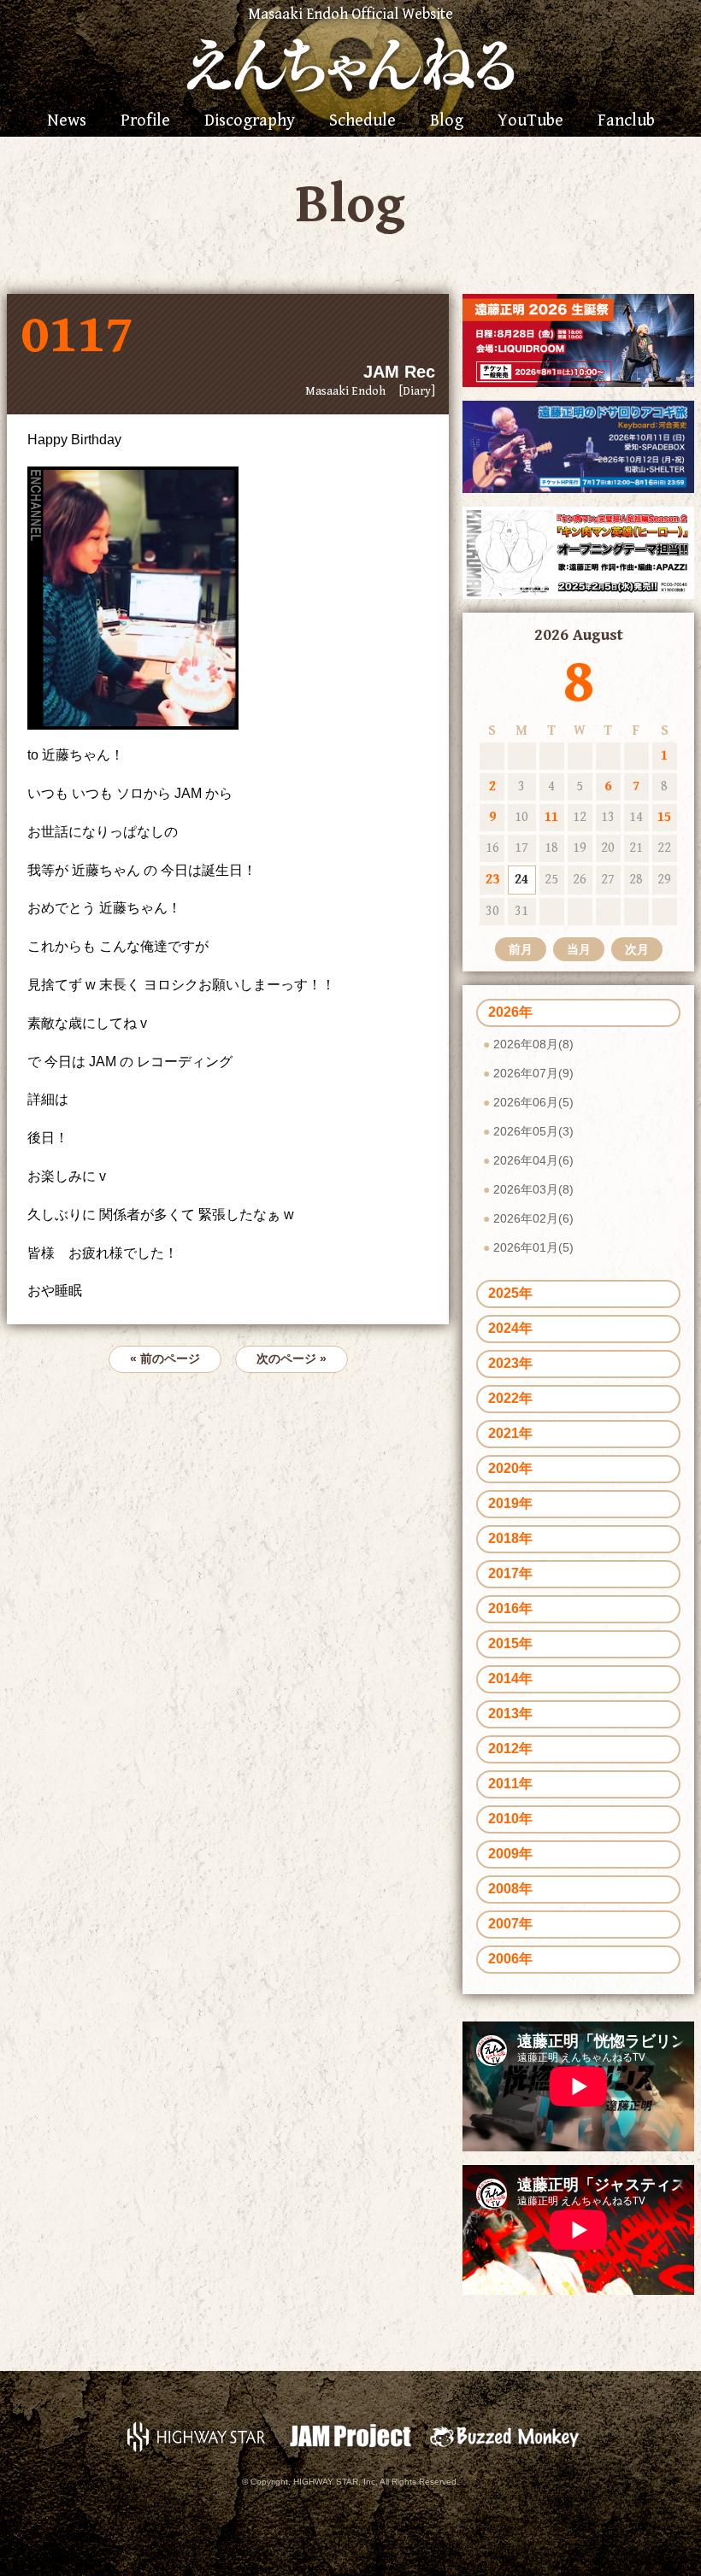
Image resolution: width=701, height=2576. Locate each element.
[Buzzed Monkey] (504, 2435)
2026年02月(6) (533, 1218)
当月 (579, 949)
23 (492, 880)
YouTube (530, 121)
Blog (447, 121)
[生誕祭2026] (578, 340)
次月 (637, 949)
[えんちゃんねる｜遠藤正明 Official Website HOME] (350, 62)
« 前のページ (165, 1358)
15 (664, 817)
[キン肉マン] (578, 552)
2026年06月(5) (533, 1102)
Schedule (362, 121)
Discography (250, 121)
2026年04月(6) (533, 1160)
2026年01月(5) (533, 1247)
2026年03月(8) (533, 1189)
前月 (521, 949)
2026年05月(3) (533, 1131)
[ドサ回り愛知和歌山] (578, 446)
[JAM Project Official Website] (350, 2435)
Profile (145, 121)
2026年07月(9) (533, 1073)
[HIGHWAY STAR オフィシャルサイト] (197, 2435)
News (67, 121)
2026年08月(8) (533, 1044)
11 (551, 817)
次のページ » (292, 1358)
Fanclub (626, 121)
